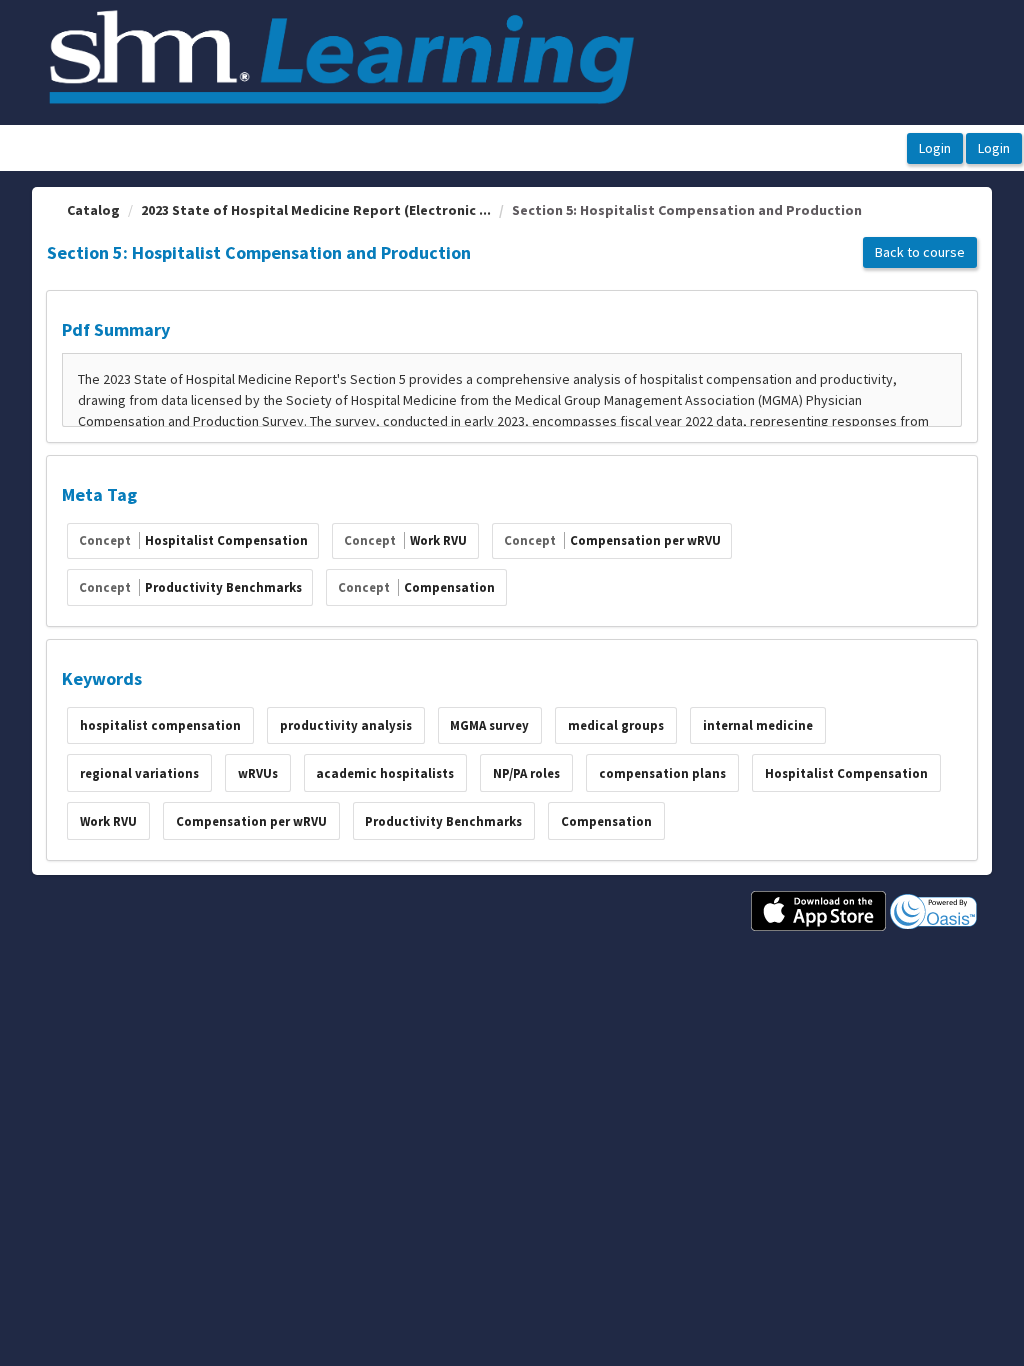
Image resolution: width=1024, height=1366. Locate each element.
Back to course (920, 252)
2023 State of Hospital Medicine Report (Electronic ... (316, 210)
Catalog (93, 210)
